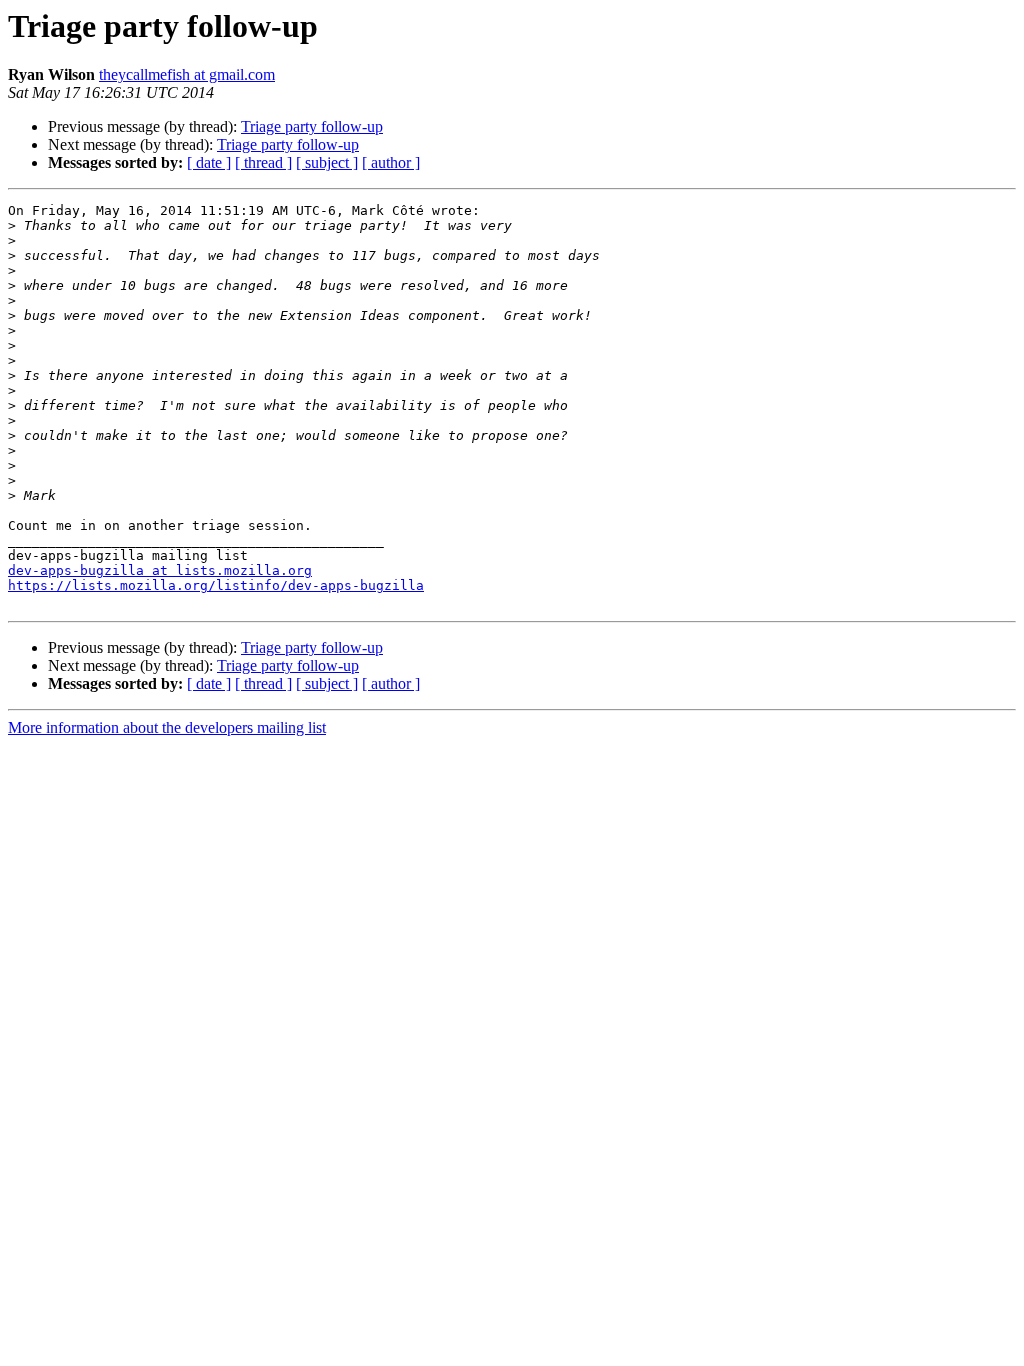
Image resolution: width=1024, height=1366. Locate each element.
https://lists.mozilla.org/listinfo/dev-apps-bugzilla (216, 585)
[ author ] (391, 162)
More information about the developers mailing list (167, 727)
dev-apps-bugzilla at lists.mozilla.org (160, 570)
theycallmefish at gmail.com (187, 74)
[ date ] (209, 162)
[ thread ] (263, 162)
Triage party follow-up (312, 126)
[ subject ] (327, 162)
